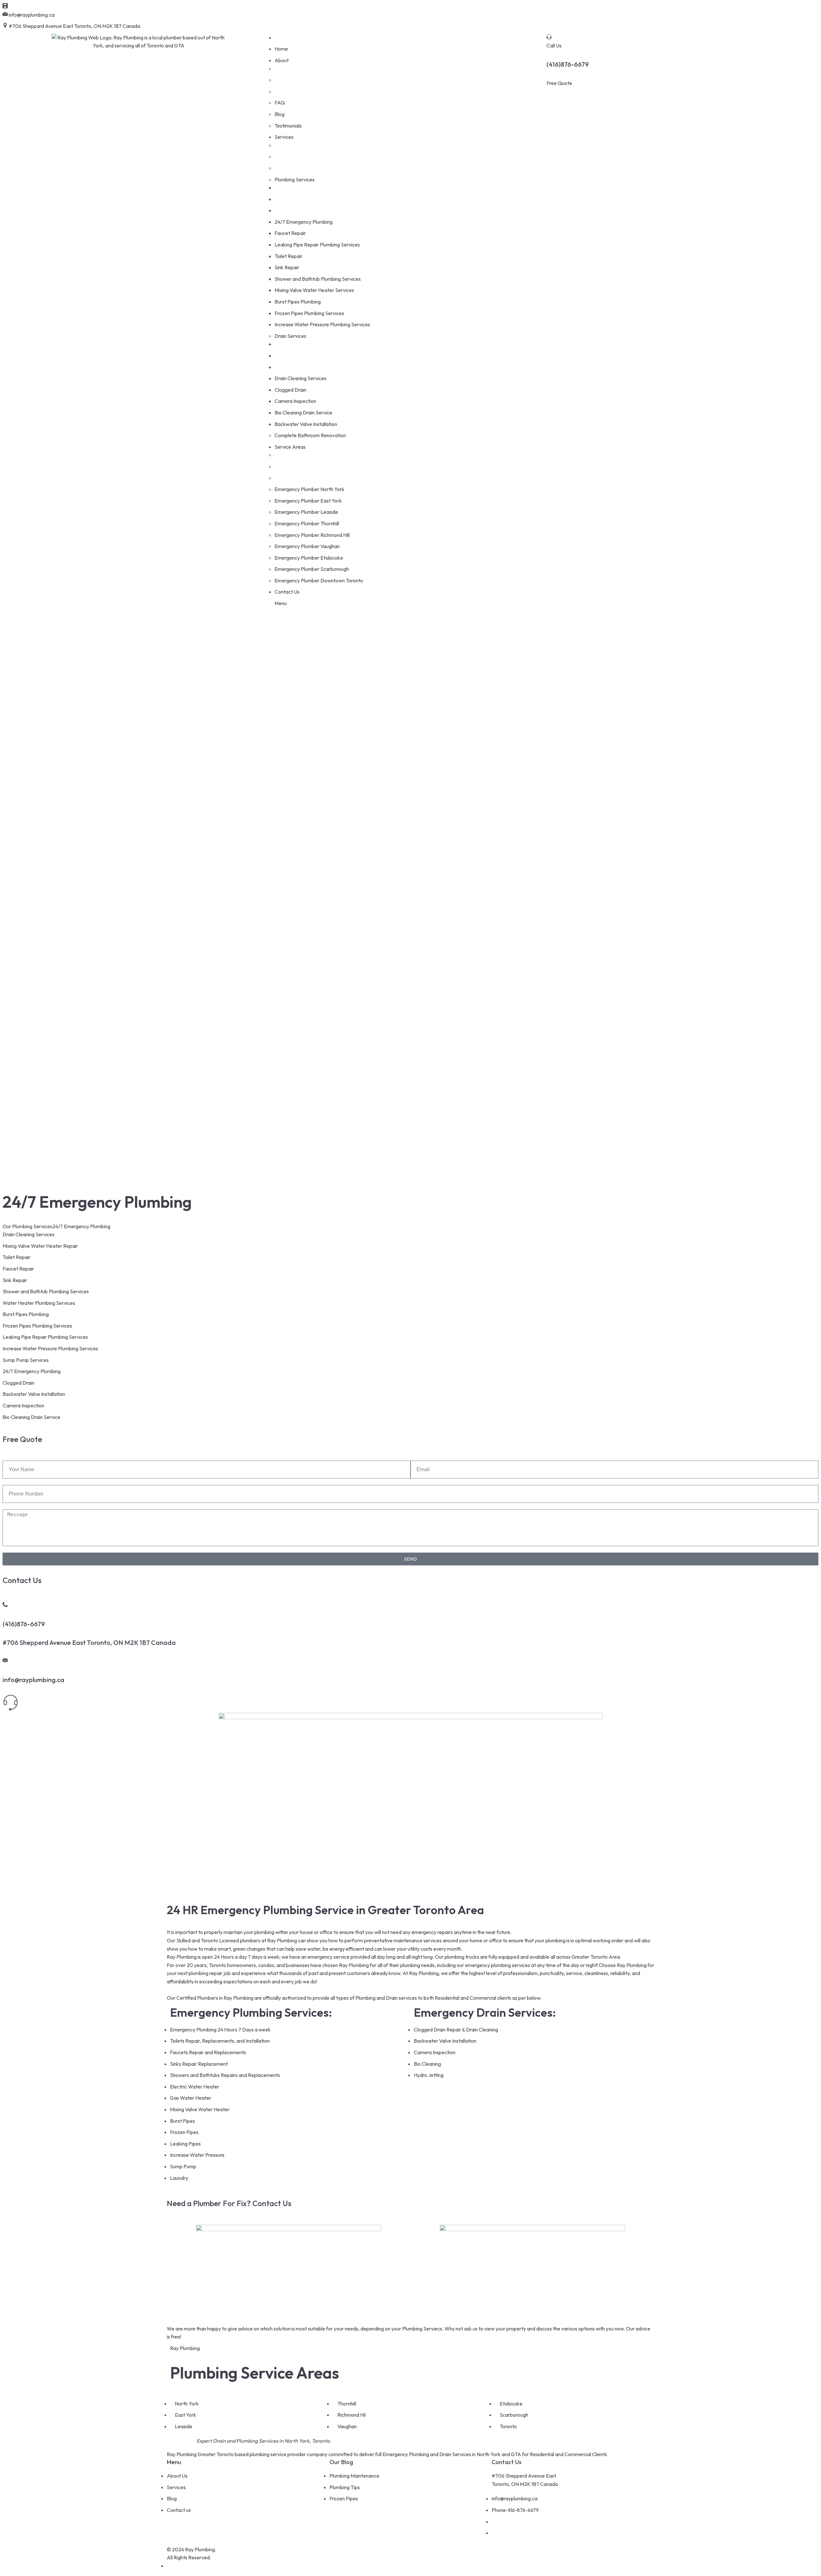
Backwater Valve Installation (34, 1394)
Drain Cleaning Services (29, 1234)
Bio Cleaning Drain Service (31, 1417)
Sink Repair (15, 1280)
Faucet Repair (18, 1269)
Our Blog (341, 2462)
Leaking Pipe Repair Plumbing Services (45, 1337)
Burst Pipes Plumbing (26, 1314)
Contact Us (507, 2462)
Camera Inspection (23, 1405)
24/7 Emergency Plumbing (32, 1371)
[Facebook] (419, 19)
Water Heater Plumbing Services (39, 1303)
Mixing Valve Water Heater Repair (40, 1246)
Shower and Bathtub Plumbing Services (46, 1291)
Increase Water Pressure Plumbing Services (50, 1348)
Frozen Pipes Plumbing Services (37, 1326)
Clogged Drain (18, 1383)
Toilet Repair (17, 1257)
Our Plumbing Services (27, 1226)
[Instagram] (436, 19)
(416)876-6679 (568, 64)
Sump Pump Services (26, 1360)
